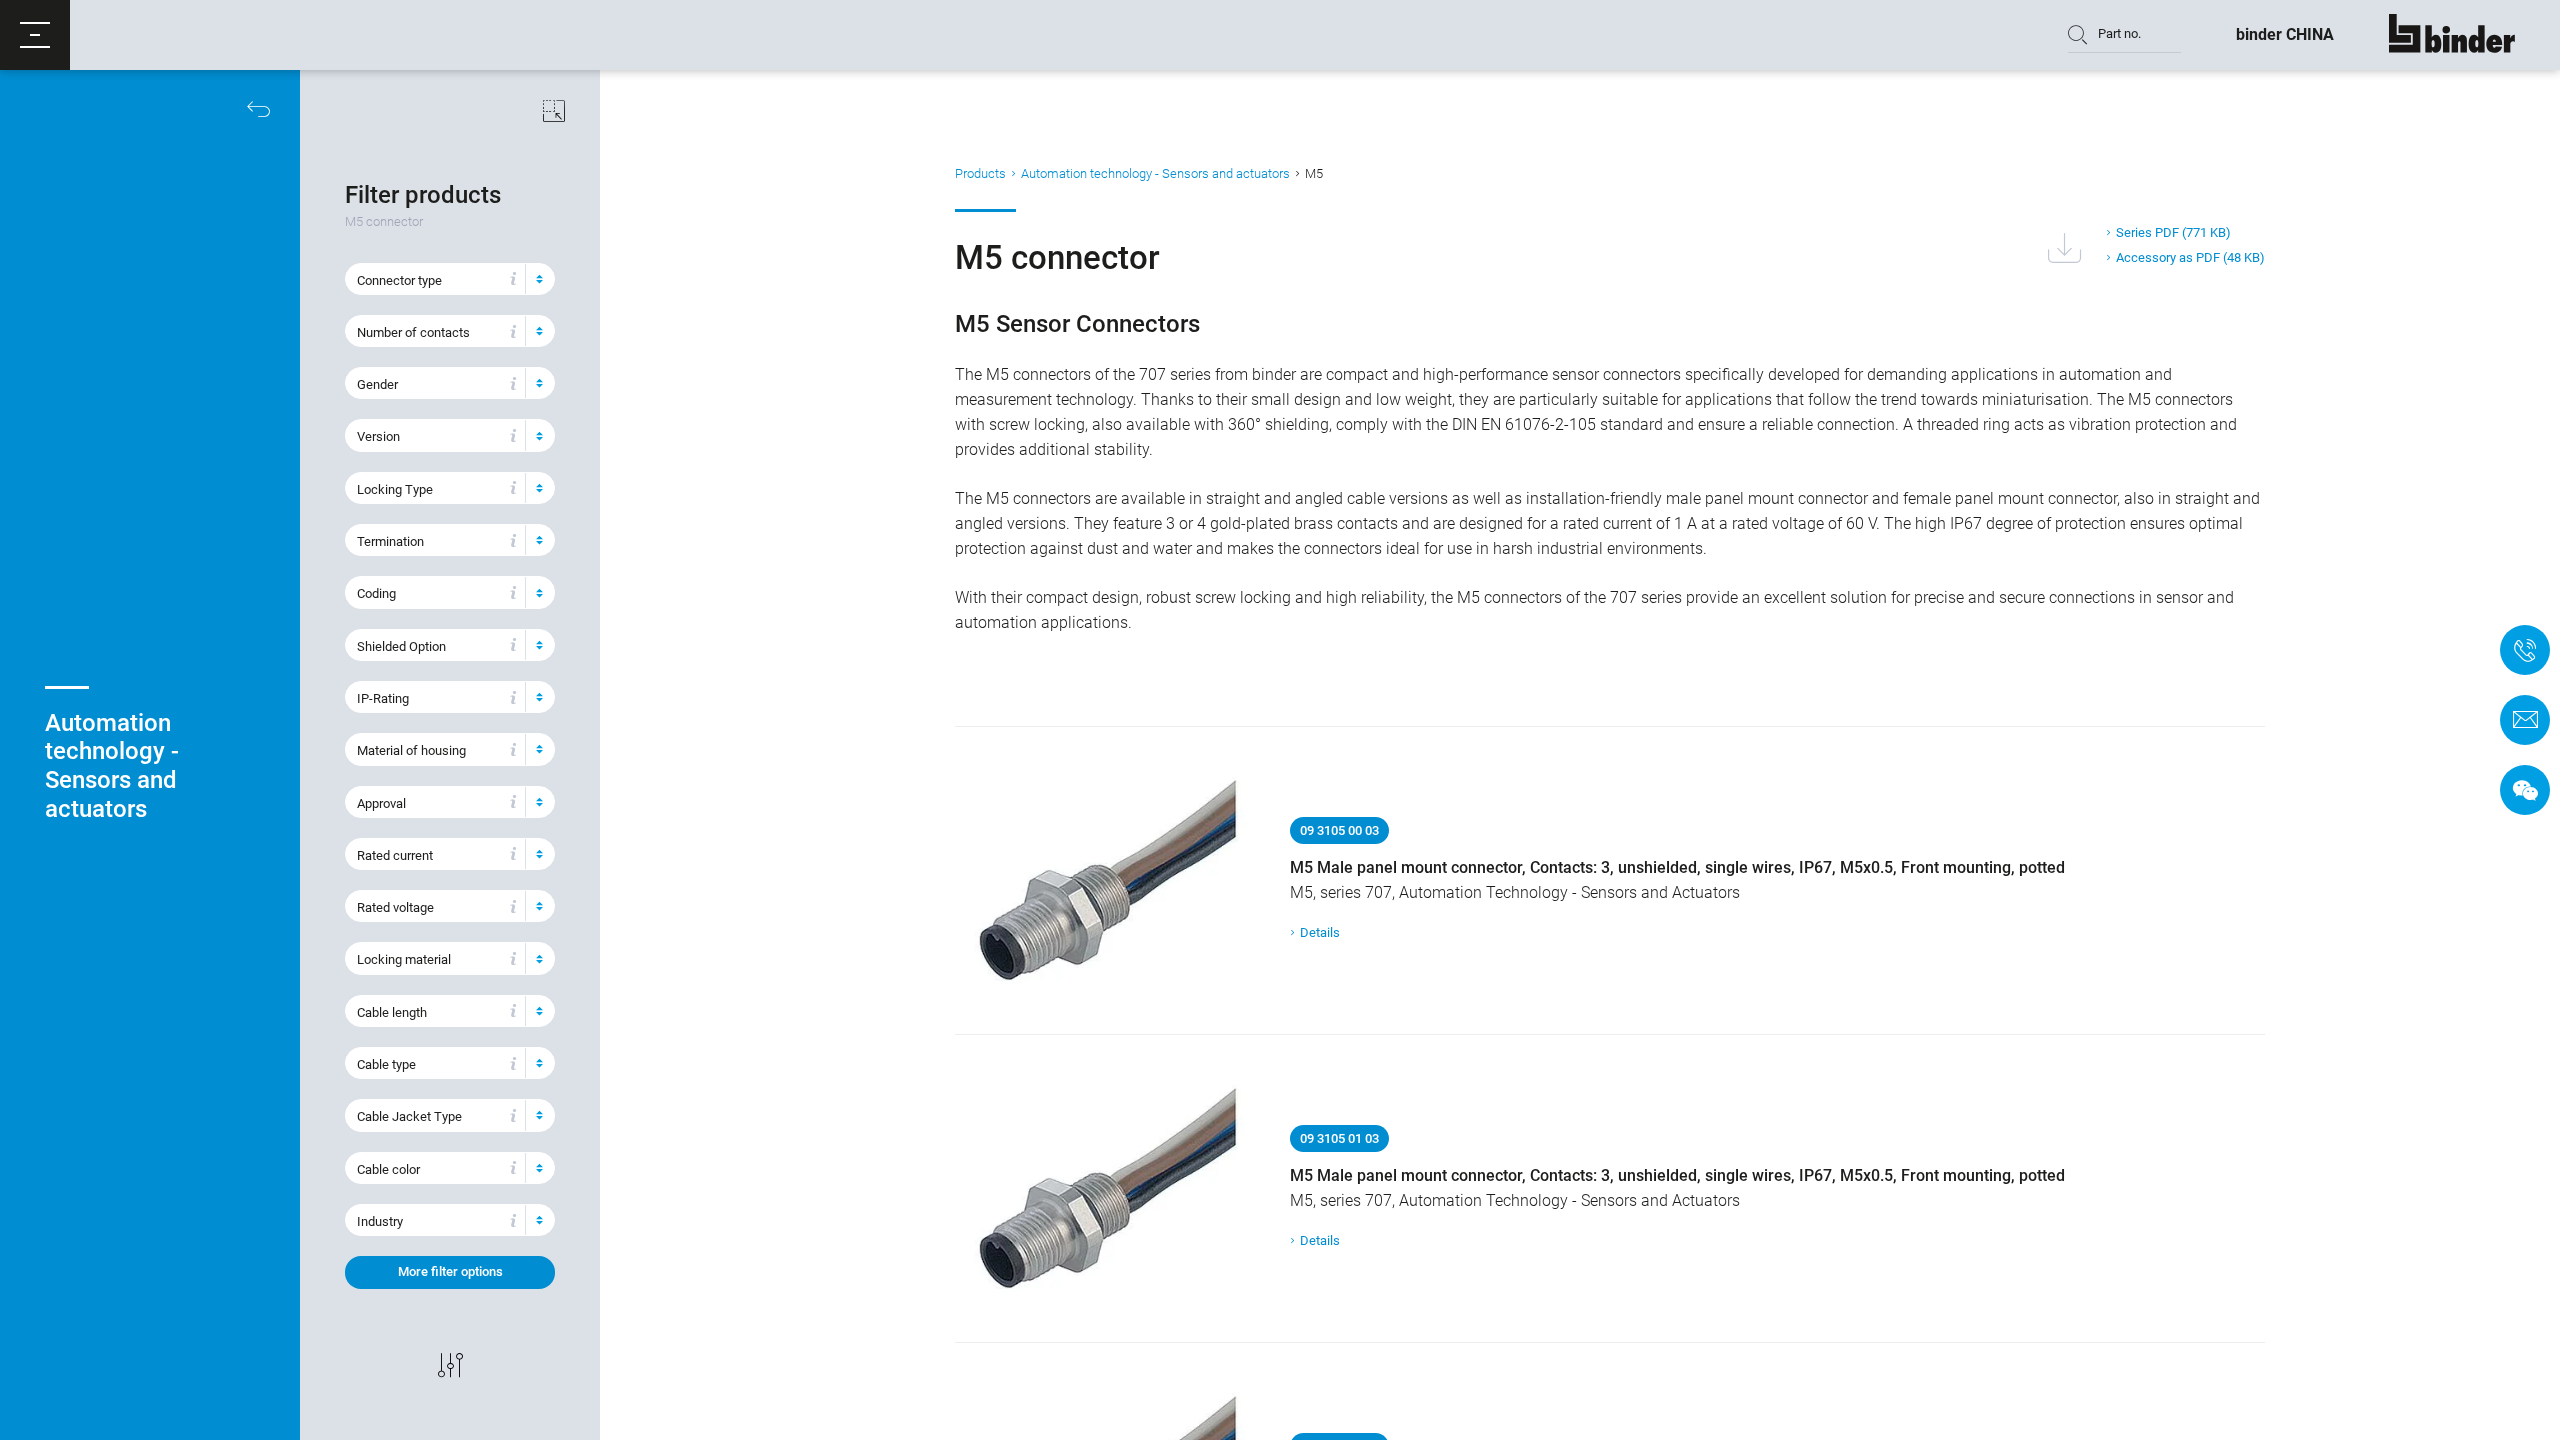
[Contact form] (2525, 720)
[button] (35, 35)
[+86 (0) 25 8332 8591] (2525, 650)
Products (980, 173)
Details (1320, 932)
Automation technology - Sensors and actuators (1155, 173)
